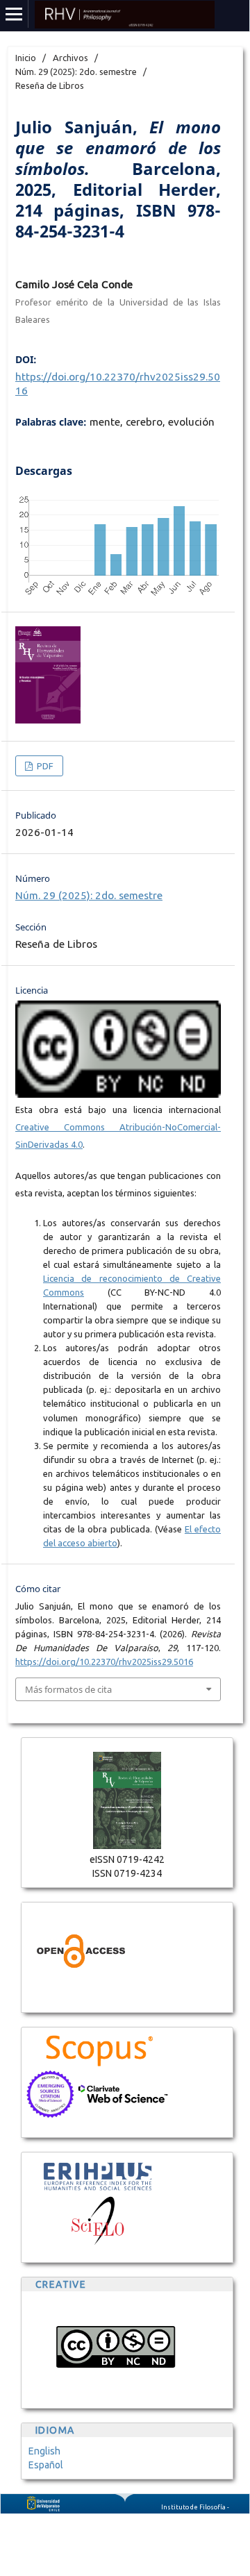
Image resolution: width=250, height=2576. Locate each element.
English (44, 2451)
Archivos (70, 58)
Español (46, 2465)
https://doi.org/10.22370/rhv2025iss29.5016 (104, 1662)
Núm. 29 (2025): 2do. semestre (76, 72)
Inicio (26, 58)
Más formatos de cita (68, 1689)
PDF (44, 766)
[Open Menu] (14, 14)
